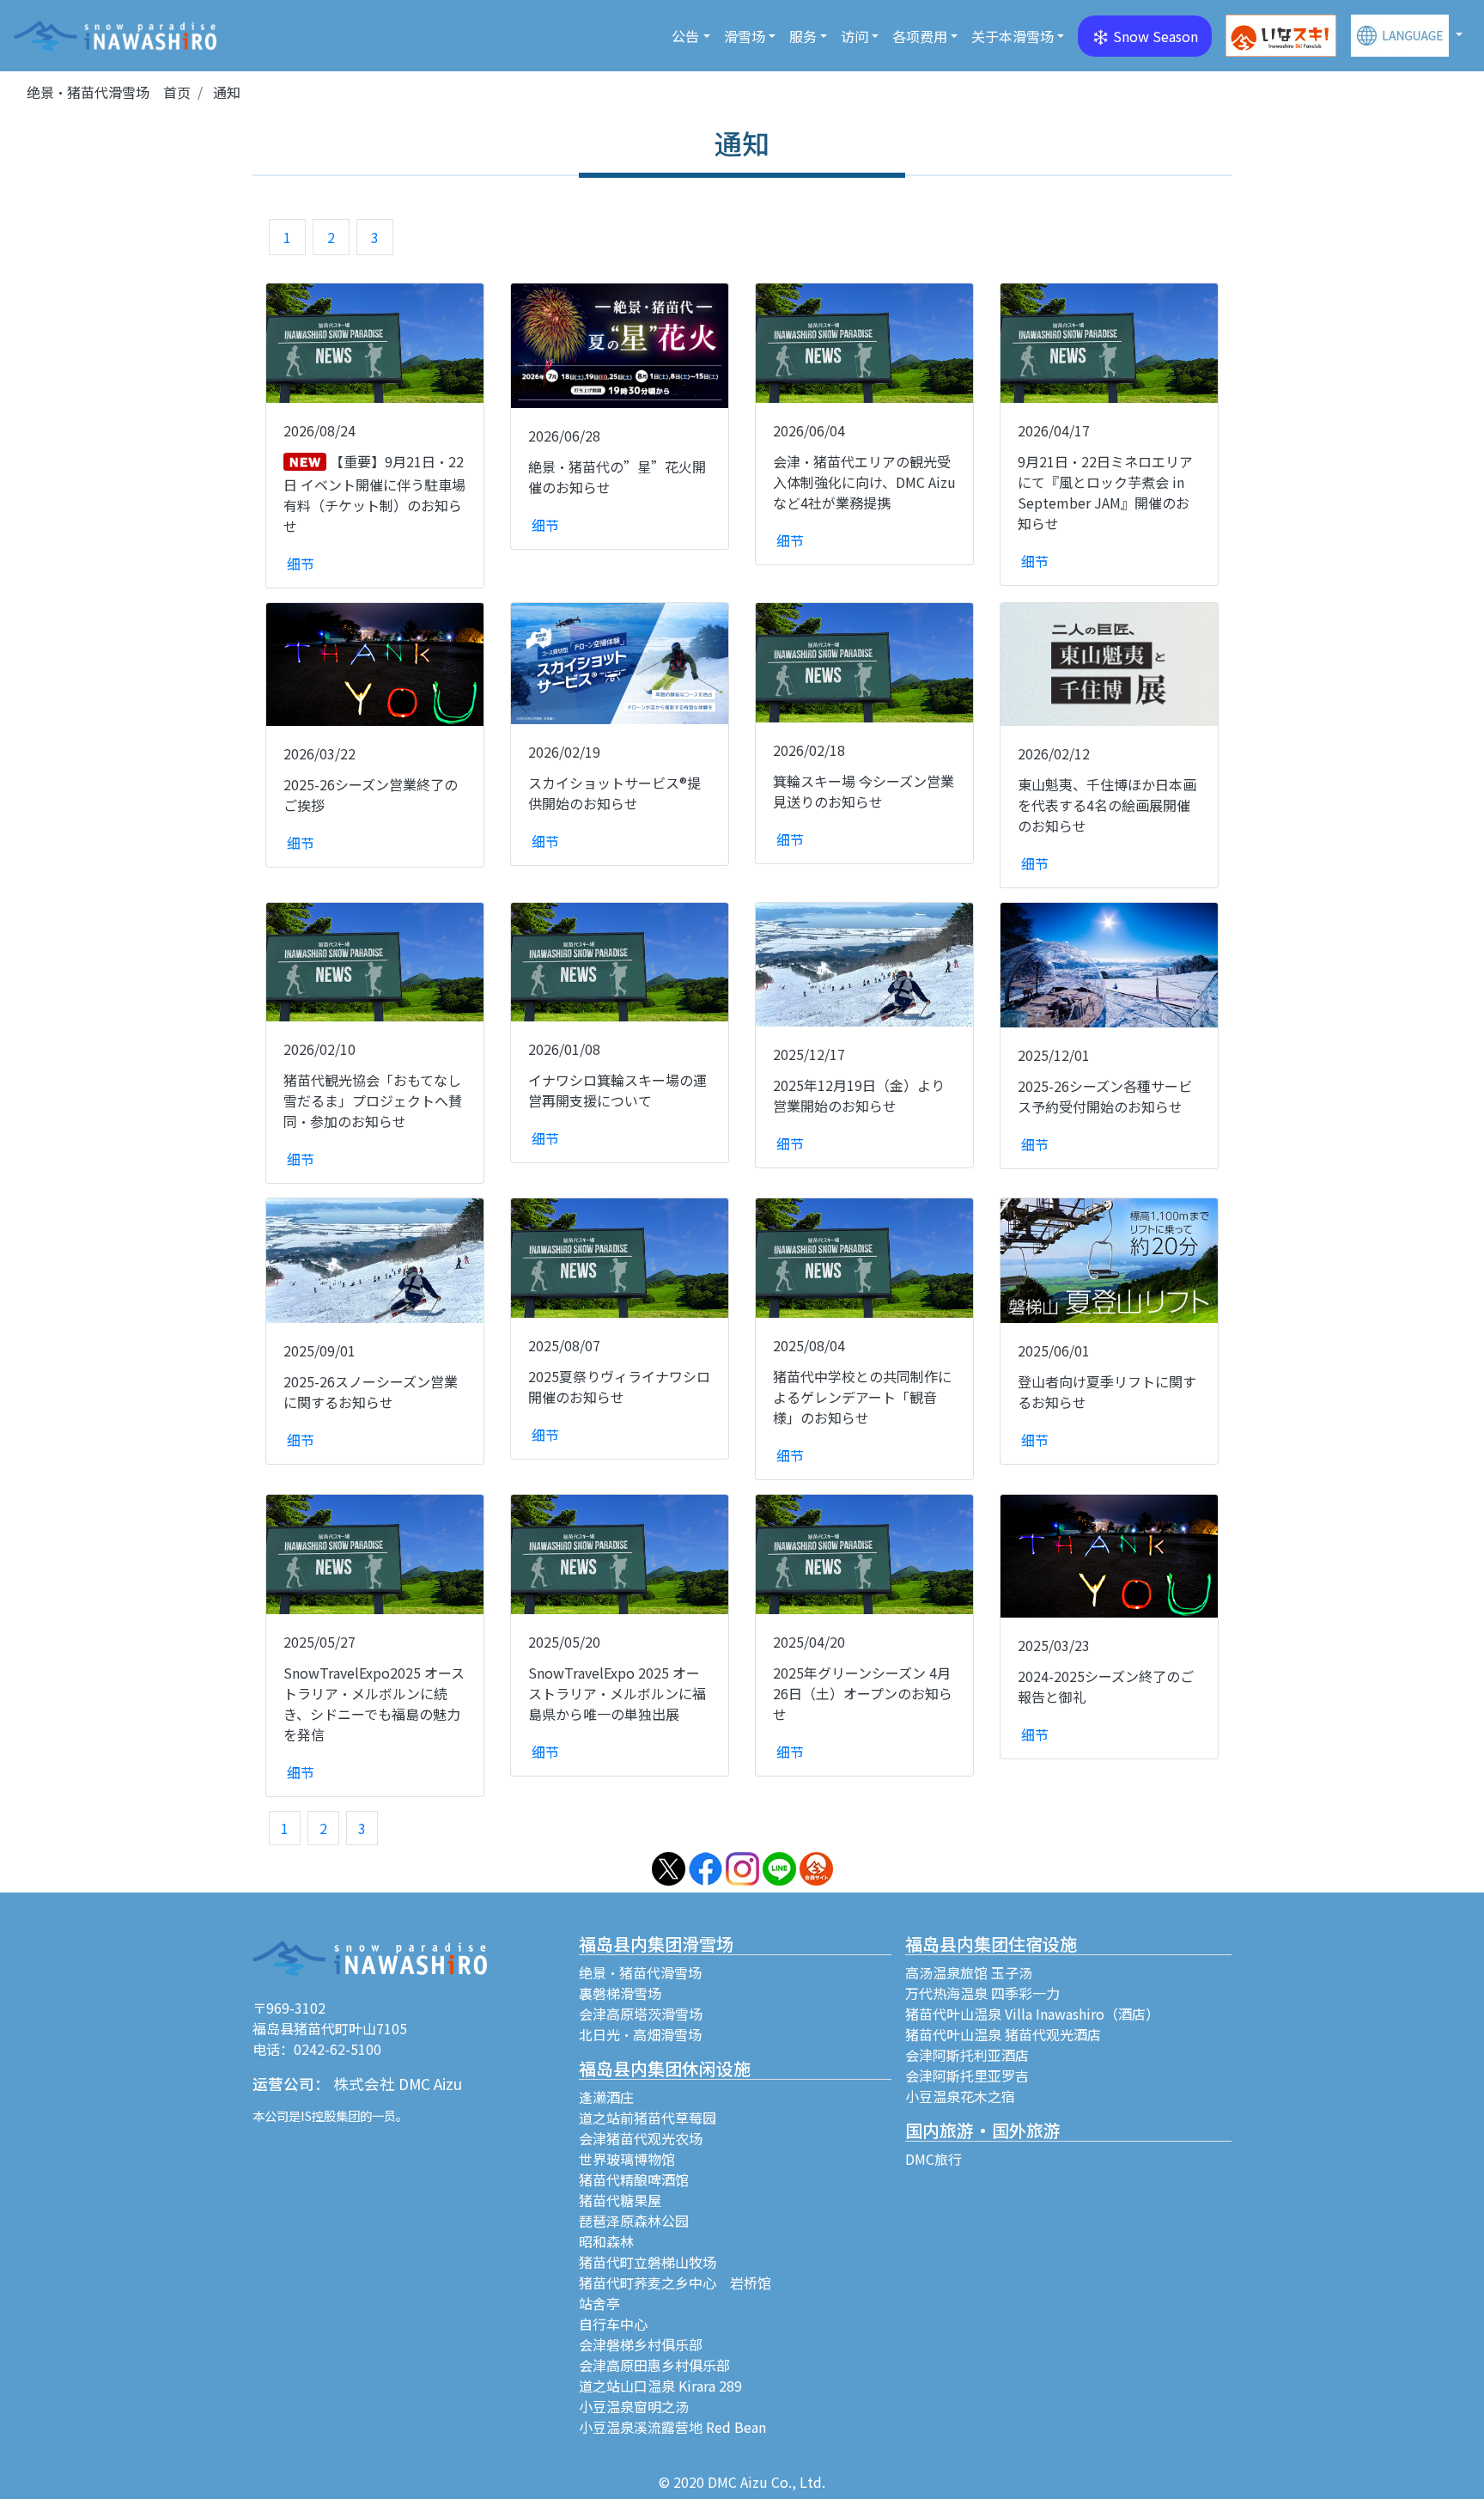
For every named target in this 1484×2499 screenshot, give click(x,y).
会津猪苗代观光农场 (641, 2138)
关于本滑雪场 (1013, 36)
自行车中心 (613, 2324)
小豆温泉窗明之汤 (634, 2406)
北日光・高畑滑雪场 (640, 2034)
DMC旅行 (934, 2159)
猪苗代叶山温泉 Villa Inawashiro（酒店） (1032, 2014)
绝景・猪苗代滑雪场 (640, 1972)
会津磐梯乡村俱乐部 (641, 2344)
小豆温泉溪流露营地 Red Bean (672, 2427)
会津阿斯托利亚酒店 (967, 2055)
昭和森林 (606, 2241)
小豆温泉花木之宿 (960, 2096)
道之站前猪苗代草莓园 (648, 2118)
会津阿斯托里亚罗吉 (967, 2075)
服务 (803, 36)
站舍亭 (599, 2303)
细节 (301, 564)
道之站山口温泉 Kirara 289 (660, 2386)
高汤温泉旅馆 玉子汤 (969, 1972)
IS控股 (318, 2115)
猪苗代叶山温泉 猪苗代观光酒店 (1003, 2034)
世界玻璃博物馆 (627, 2159)
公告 (685, 36)
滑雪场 (745, 36)
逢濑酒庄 (606, 2097)
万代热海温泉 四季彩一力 (982, 1993)
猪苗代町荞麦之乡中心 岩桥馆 (675, 2283)
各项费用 (920, 36)
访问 (855, 36)
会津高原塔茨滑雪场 (641, 2014)
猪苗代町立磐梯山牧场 (648, 2262)
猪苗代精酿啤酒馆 (634, 2179)
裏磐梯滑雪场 (620, 1993)
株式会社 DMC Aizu (398, 2084)
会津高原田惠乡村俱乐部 (654, 2365)
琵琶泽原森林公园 (634, 2221)
